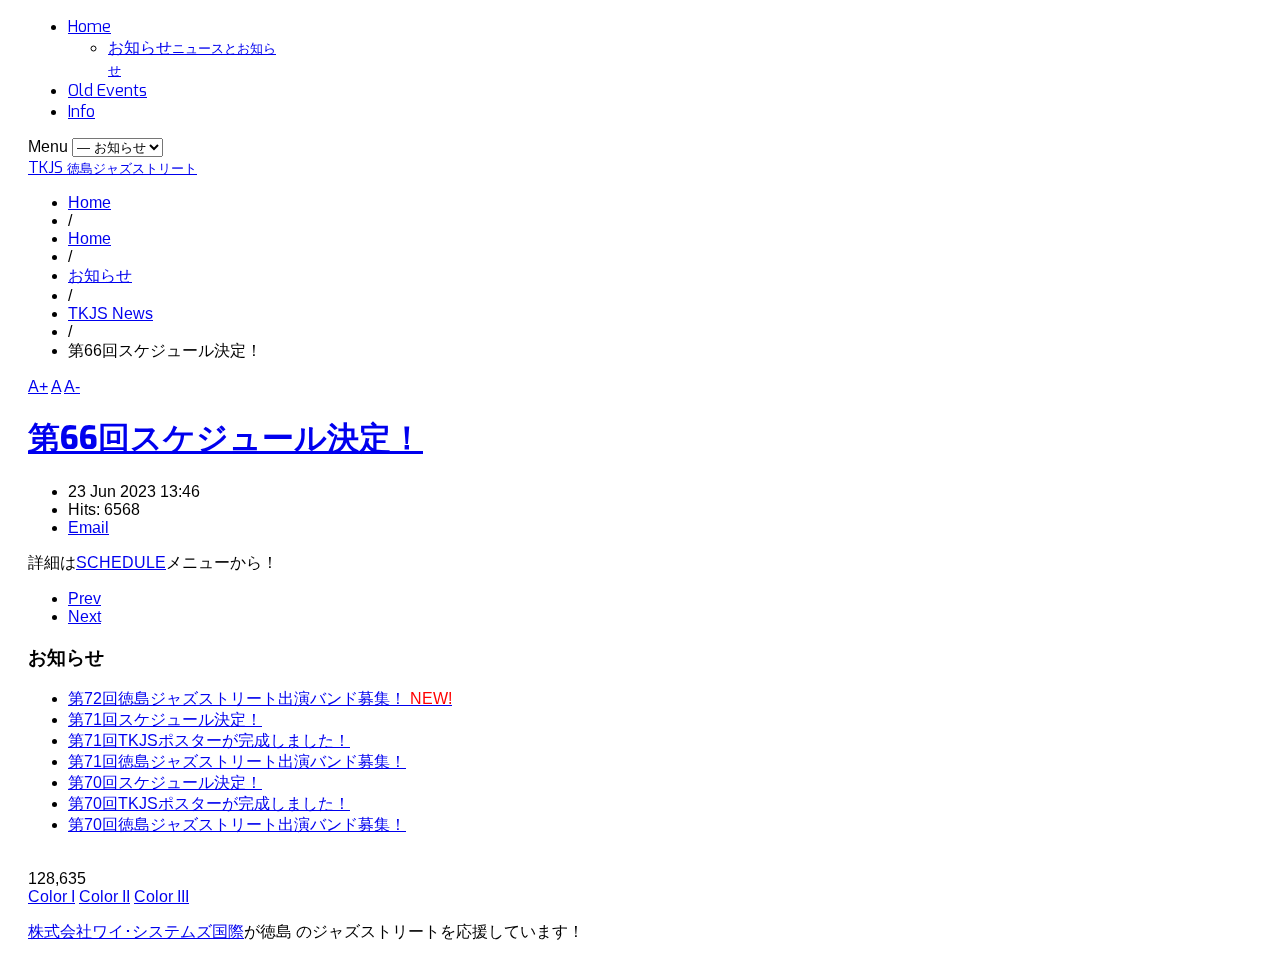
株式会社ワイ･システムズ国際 (136, 931)
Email (88, 527)
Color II (104, 896)
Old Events (107, 90)
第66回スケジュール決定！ (225, 438)
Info (81, 111)
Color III (161, 896)
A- (72, 386)
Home (89, 26)
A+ (38, 386)
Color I (51, 896)
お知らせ (100, 275)
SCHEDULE (121, 562)
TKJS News (110, 313)
